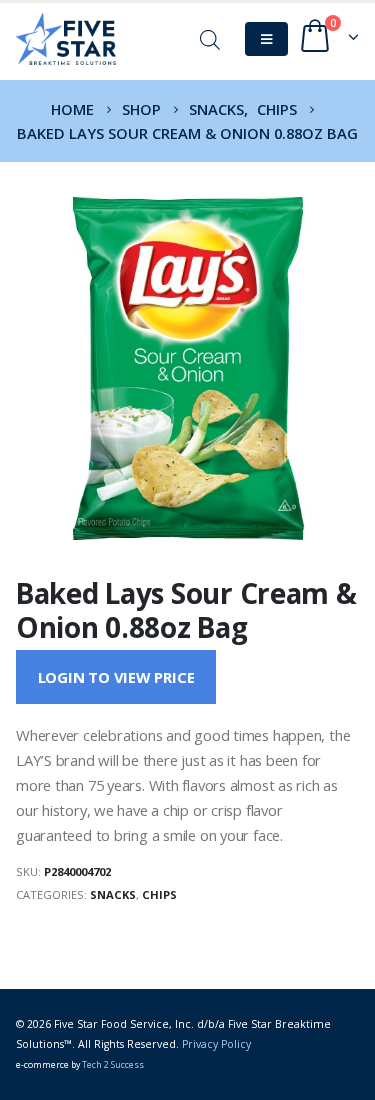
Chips (159, 894)
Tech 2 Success (113, 1065)
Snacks (113, 894)
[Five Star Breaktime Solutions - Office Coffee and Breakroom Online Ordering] (66, 39)
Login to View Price (116, 677)
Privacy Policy (216, 1044)
